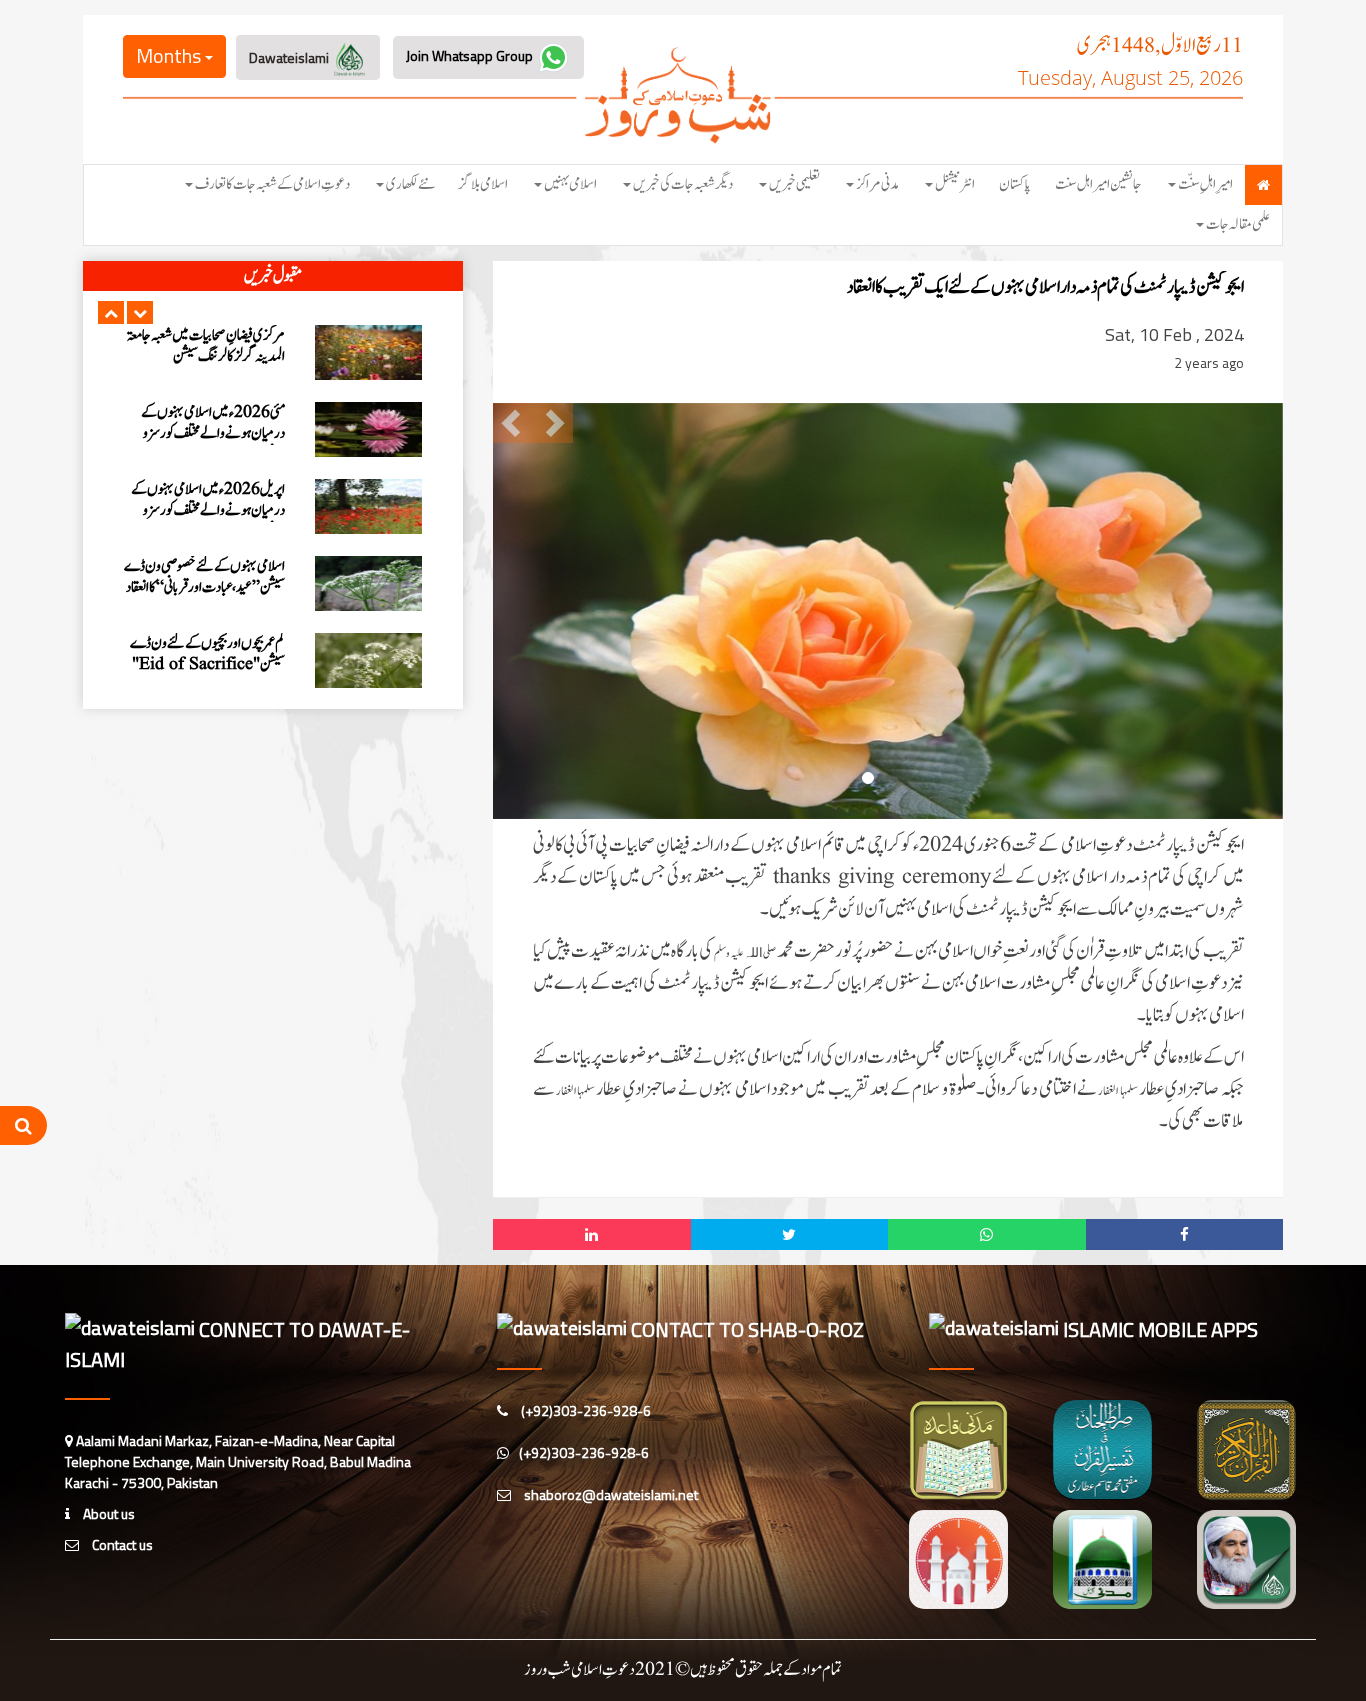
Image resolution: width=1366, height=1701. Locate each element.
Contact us (121, 1544)
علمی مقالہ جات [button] (1238, 224)
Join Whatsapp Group (471, 55)
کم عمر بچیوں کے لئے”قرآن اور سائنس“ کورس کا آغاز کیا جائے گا (216, 679)
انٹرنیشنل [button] (955, 184)
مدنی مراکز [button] (877, 184)
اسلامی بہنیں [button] (570, 184)
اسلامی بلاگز (483, 184)
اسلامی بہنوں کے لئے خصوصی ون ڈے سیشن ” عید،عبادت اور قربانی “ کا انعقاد (204, 448)
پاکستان (1015, 184)
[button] (111, 312)
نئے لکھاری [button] (410, 184)
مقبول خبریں (273, 276)
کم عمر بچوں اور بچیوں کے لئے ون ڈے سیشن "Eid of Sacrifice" (207, 525)
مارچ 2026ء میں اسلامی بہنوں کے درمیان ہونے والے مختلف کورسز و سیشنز (209, 612)
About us (107, 1513)
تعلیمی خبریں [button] (794, 184)
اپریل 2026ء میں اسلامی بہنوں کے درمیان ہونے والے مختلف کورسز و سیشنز (208, 381)
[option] (273, 377)
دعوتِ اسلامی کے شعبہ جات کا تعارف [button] (272, 184)
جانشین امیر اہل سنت (1098, 184)
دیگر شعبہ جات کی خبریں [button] (683, 184)
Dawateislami (290, 57)
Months (170, 55)
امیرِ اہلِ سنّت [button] (1205, 184)
